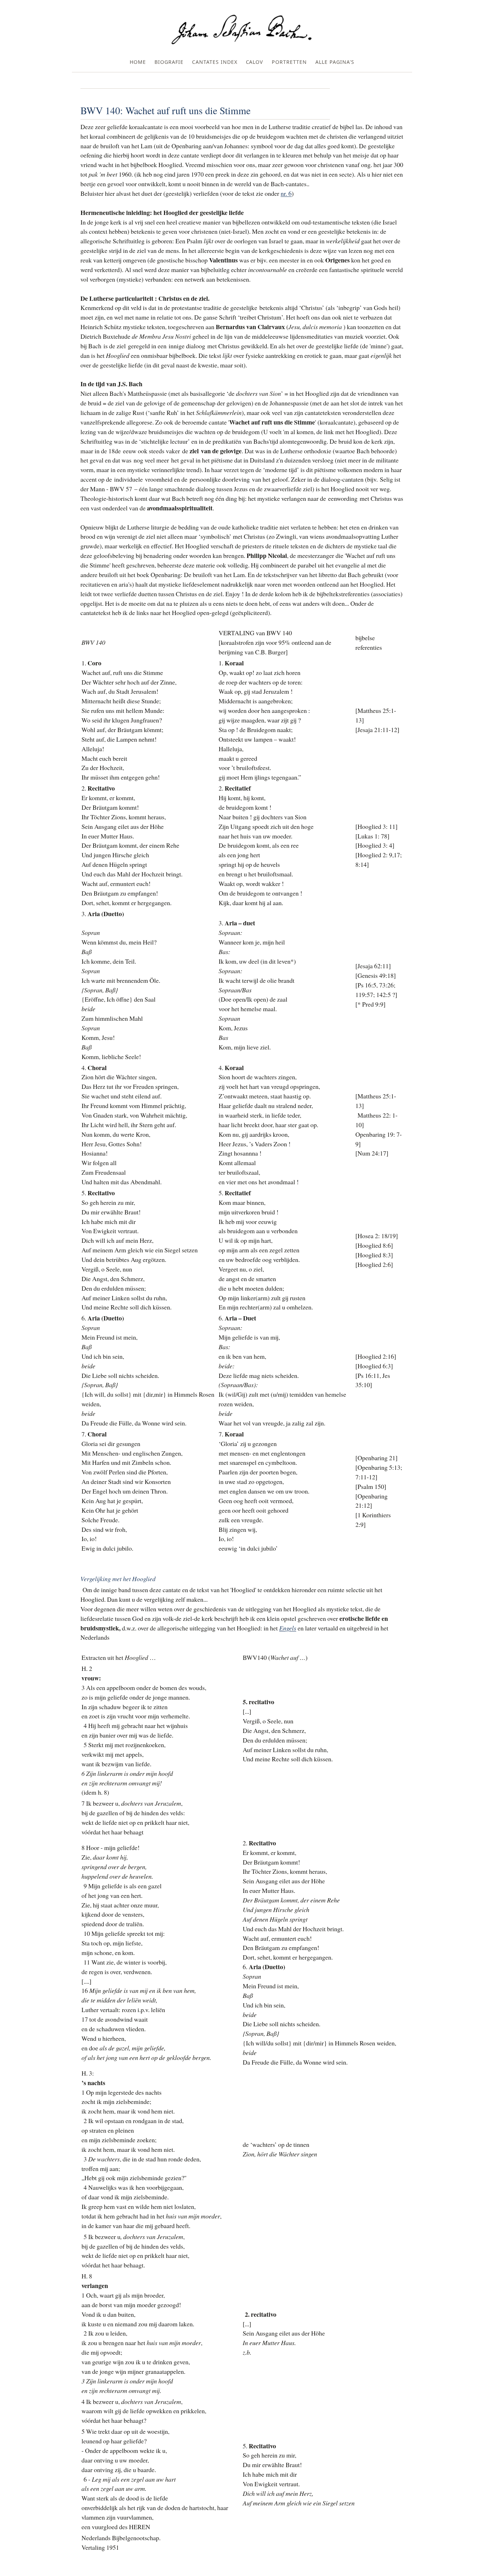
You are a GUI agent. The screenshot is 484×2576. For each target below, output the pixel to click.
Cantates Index (215, 62)
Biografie (169, 62)
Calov (255, 62)
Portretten (289, 62)
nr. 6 (286, 193)
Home (138, 62)
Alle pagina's (335, 62)
